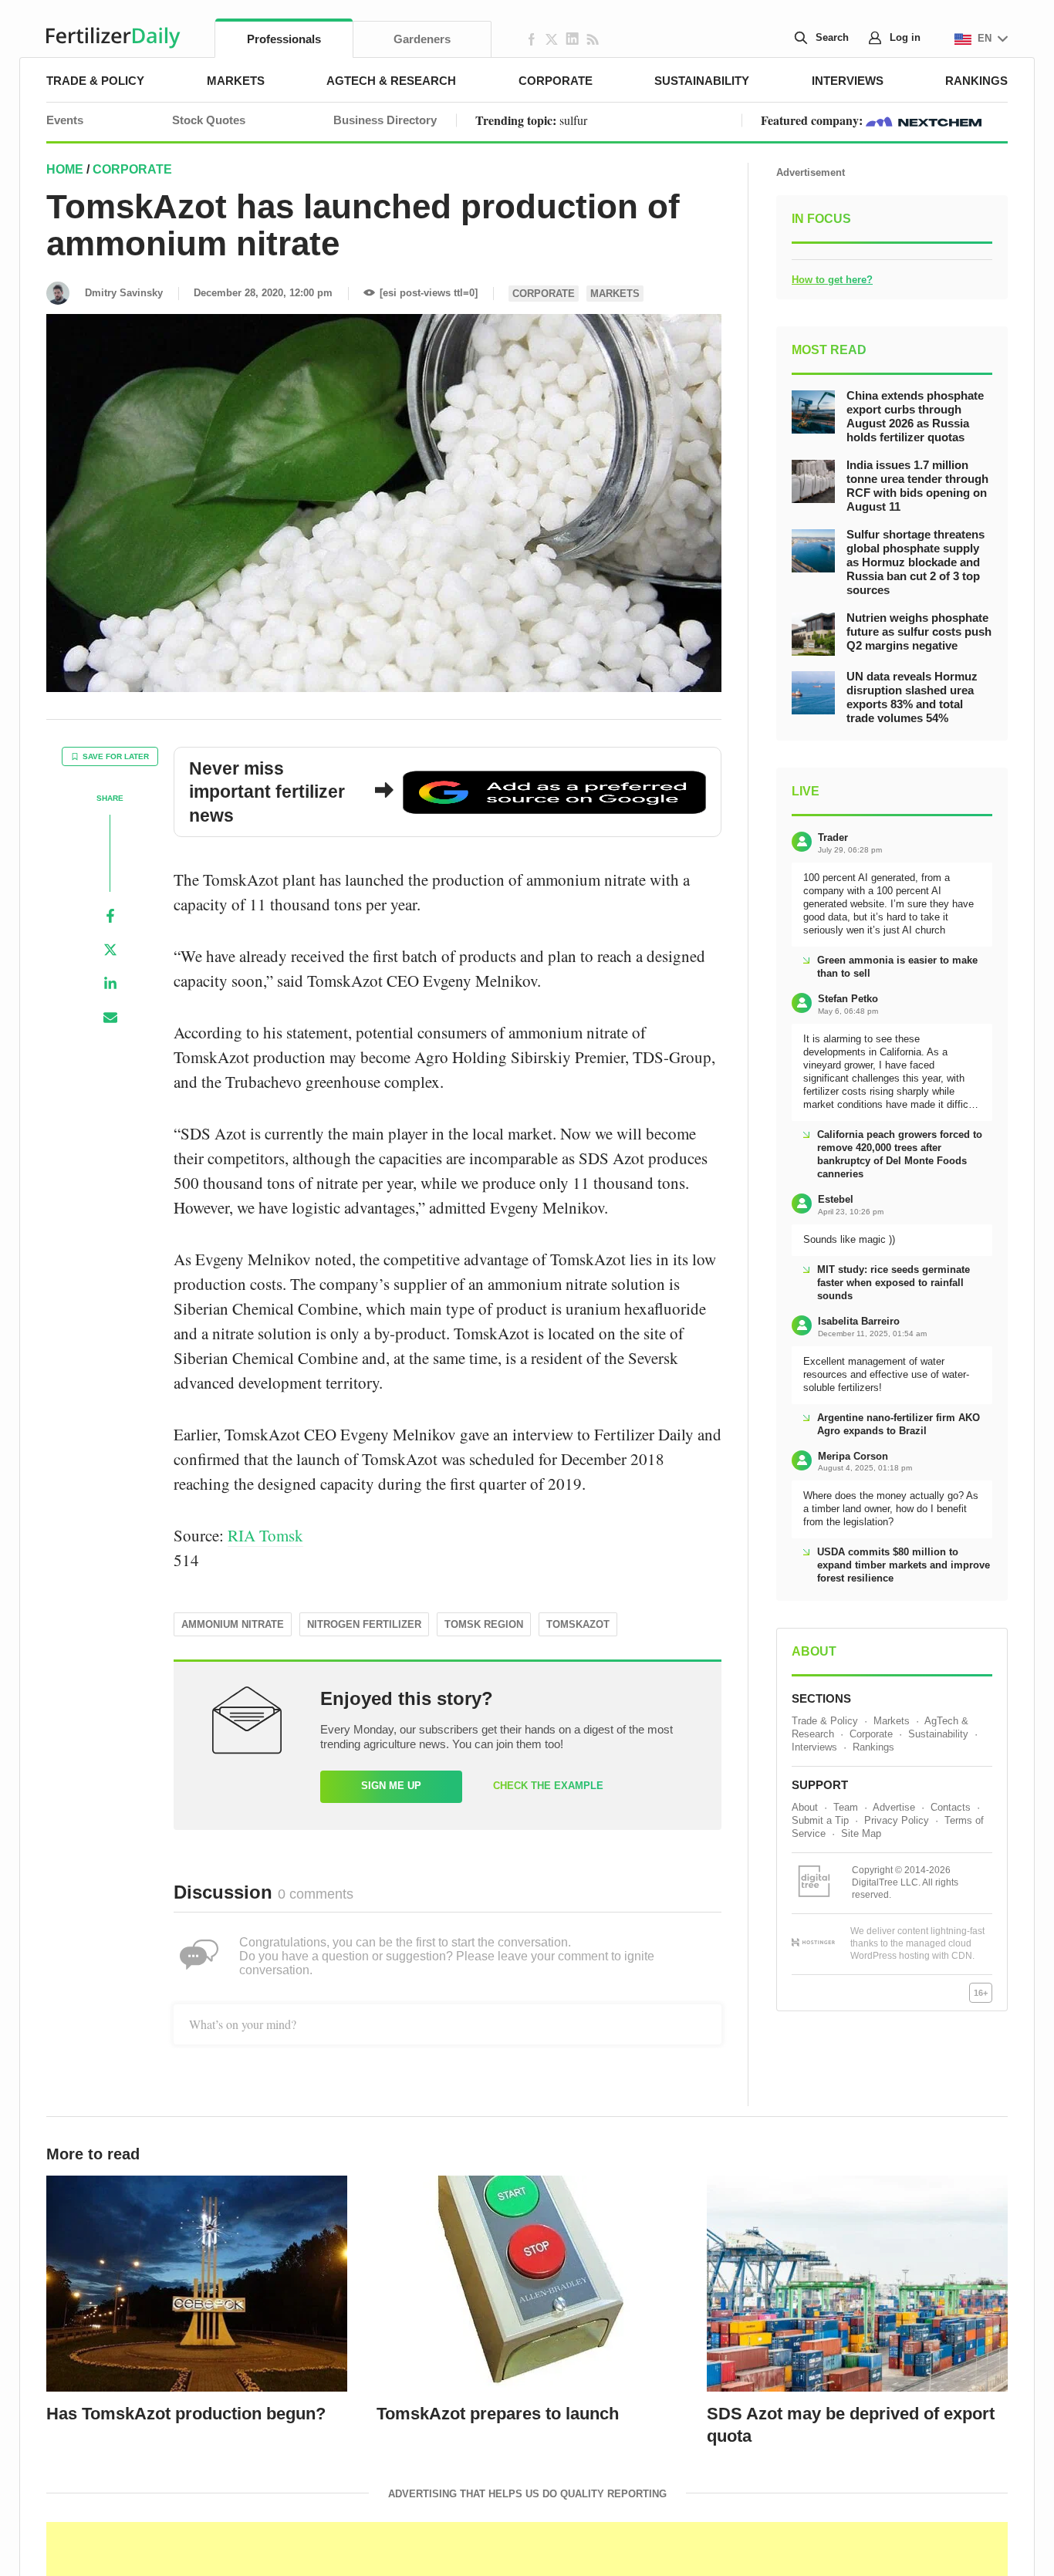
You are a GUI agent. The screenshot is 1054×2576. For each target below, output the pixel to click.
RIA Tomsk (265, 1535)
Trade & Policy (95, 81)
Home (65, 169)
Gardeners (422, 39)
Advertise (894, 1807)
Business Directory (385, 120)
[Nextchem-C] (924, 120)
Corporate (556, 81)
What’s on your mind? (243, 2024)
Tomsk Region (484, 1624)
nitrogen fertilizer (364, 1624)
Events (65, 120)
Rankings (976, 81)
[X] (110, 950)
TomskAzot (578, 1624)
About (805, 1807)
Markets (236, 81)
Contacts (951, 1807)
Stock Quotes (209, 120)
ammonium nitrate (233, 1624)
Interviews (848, 81)
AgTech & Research (391, 81)
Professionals (284, 39)
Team (846, 1807)
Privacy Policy (897, 1820)
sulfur (573, 120)
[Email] (110, 1018)
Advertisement (811, 172)
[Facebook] (110, 916)
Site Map (861, 1833)
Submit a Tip (820, 1820)
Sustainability (702, 81)
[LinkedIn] (110, 984)
